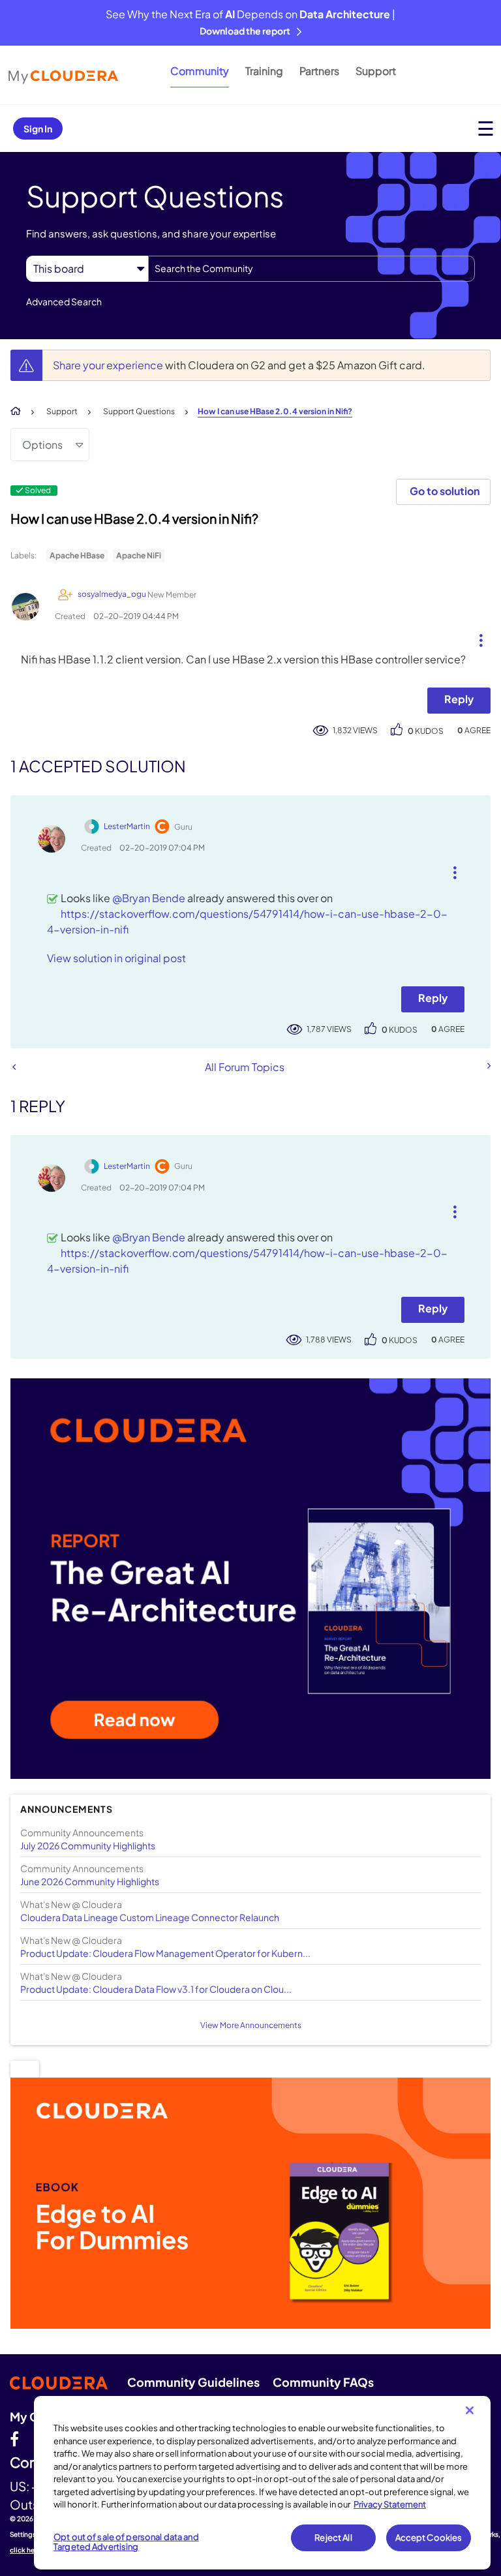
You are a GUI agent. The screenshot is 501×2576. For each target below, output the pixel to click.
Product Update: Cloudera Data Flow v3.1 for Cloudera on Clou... (156, 1989)
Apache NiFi (139, 555)
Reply (459, 699)
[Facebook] (14, 2438)
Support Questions (139, 411)
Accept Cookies (429, 2538)
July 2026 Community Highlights (88, 1845)
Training (264, 71)
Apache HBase (77, 555)
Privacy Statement (390, 2504)
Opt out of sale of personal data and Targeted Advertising (126, 2542)
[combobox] (311, 269)
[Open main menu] (486, 128)
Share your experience (109, 365)
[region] (262, 2483)
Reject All (333, 2538)
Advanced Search (64, 301)
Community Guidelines (193, 2382)
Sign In (38, 129)
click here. (27, 2550)
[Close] (470, 2410)
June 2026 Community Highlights (90, 1881)
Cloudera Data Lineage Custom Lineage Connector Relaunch (150, 1917)
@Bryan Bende (149, 898)
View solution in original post (116, 958)
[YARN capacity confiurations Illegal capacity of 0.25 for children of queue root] (488, 1066)
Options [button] (42, 445)
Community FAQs (323, 2382)
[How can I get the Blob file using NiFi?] (14, 1067)
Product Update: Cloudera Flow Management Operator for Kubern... (165, 1953)
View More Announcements (251, 2025)
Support (376, 71)
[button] (476, 637)
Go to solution (445, 491)
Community (200, 71)
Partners (319, 71)
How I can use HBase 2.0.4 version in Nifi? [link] (275, 411)
